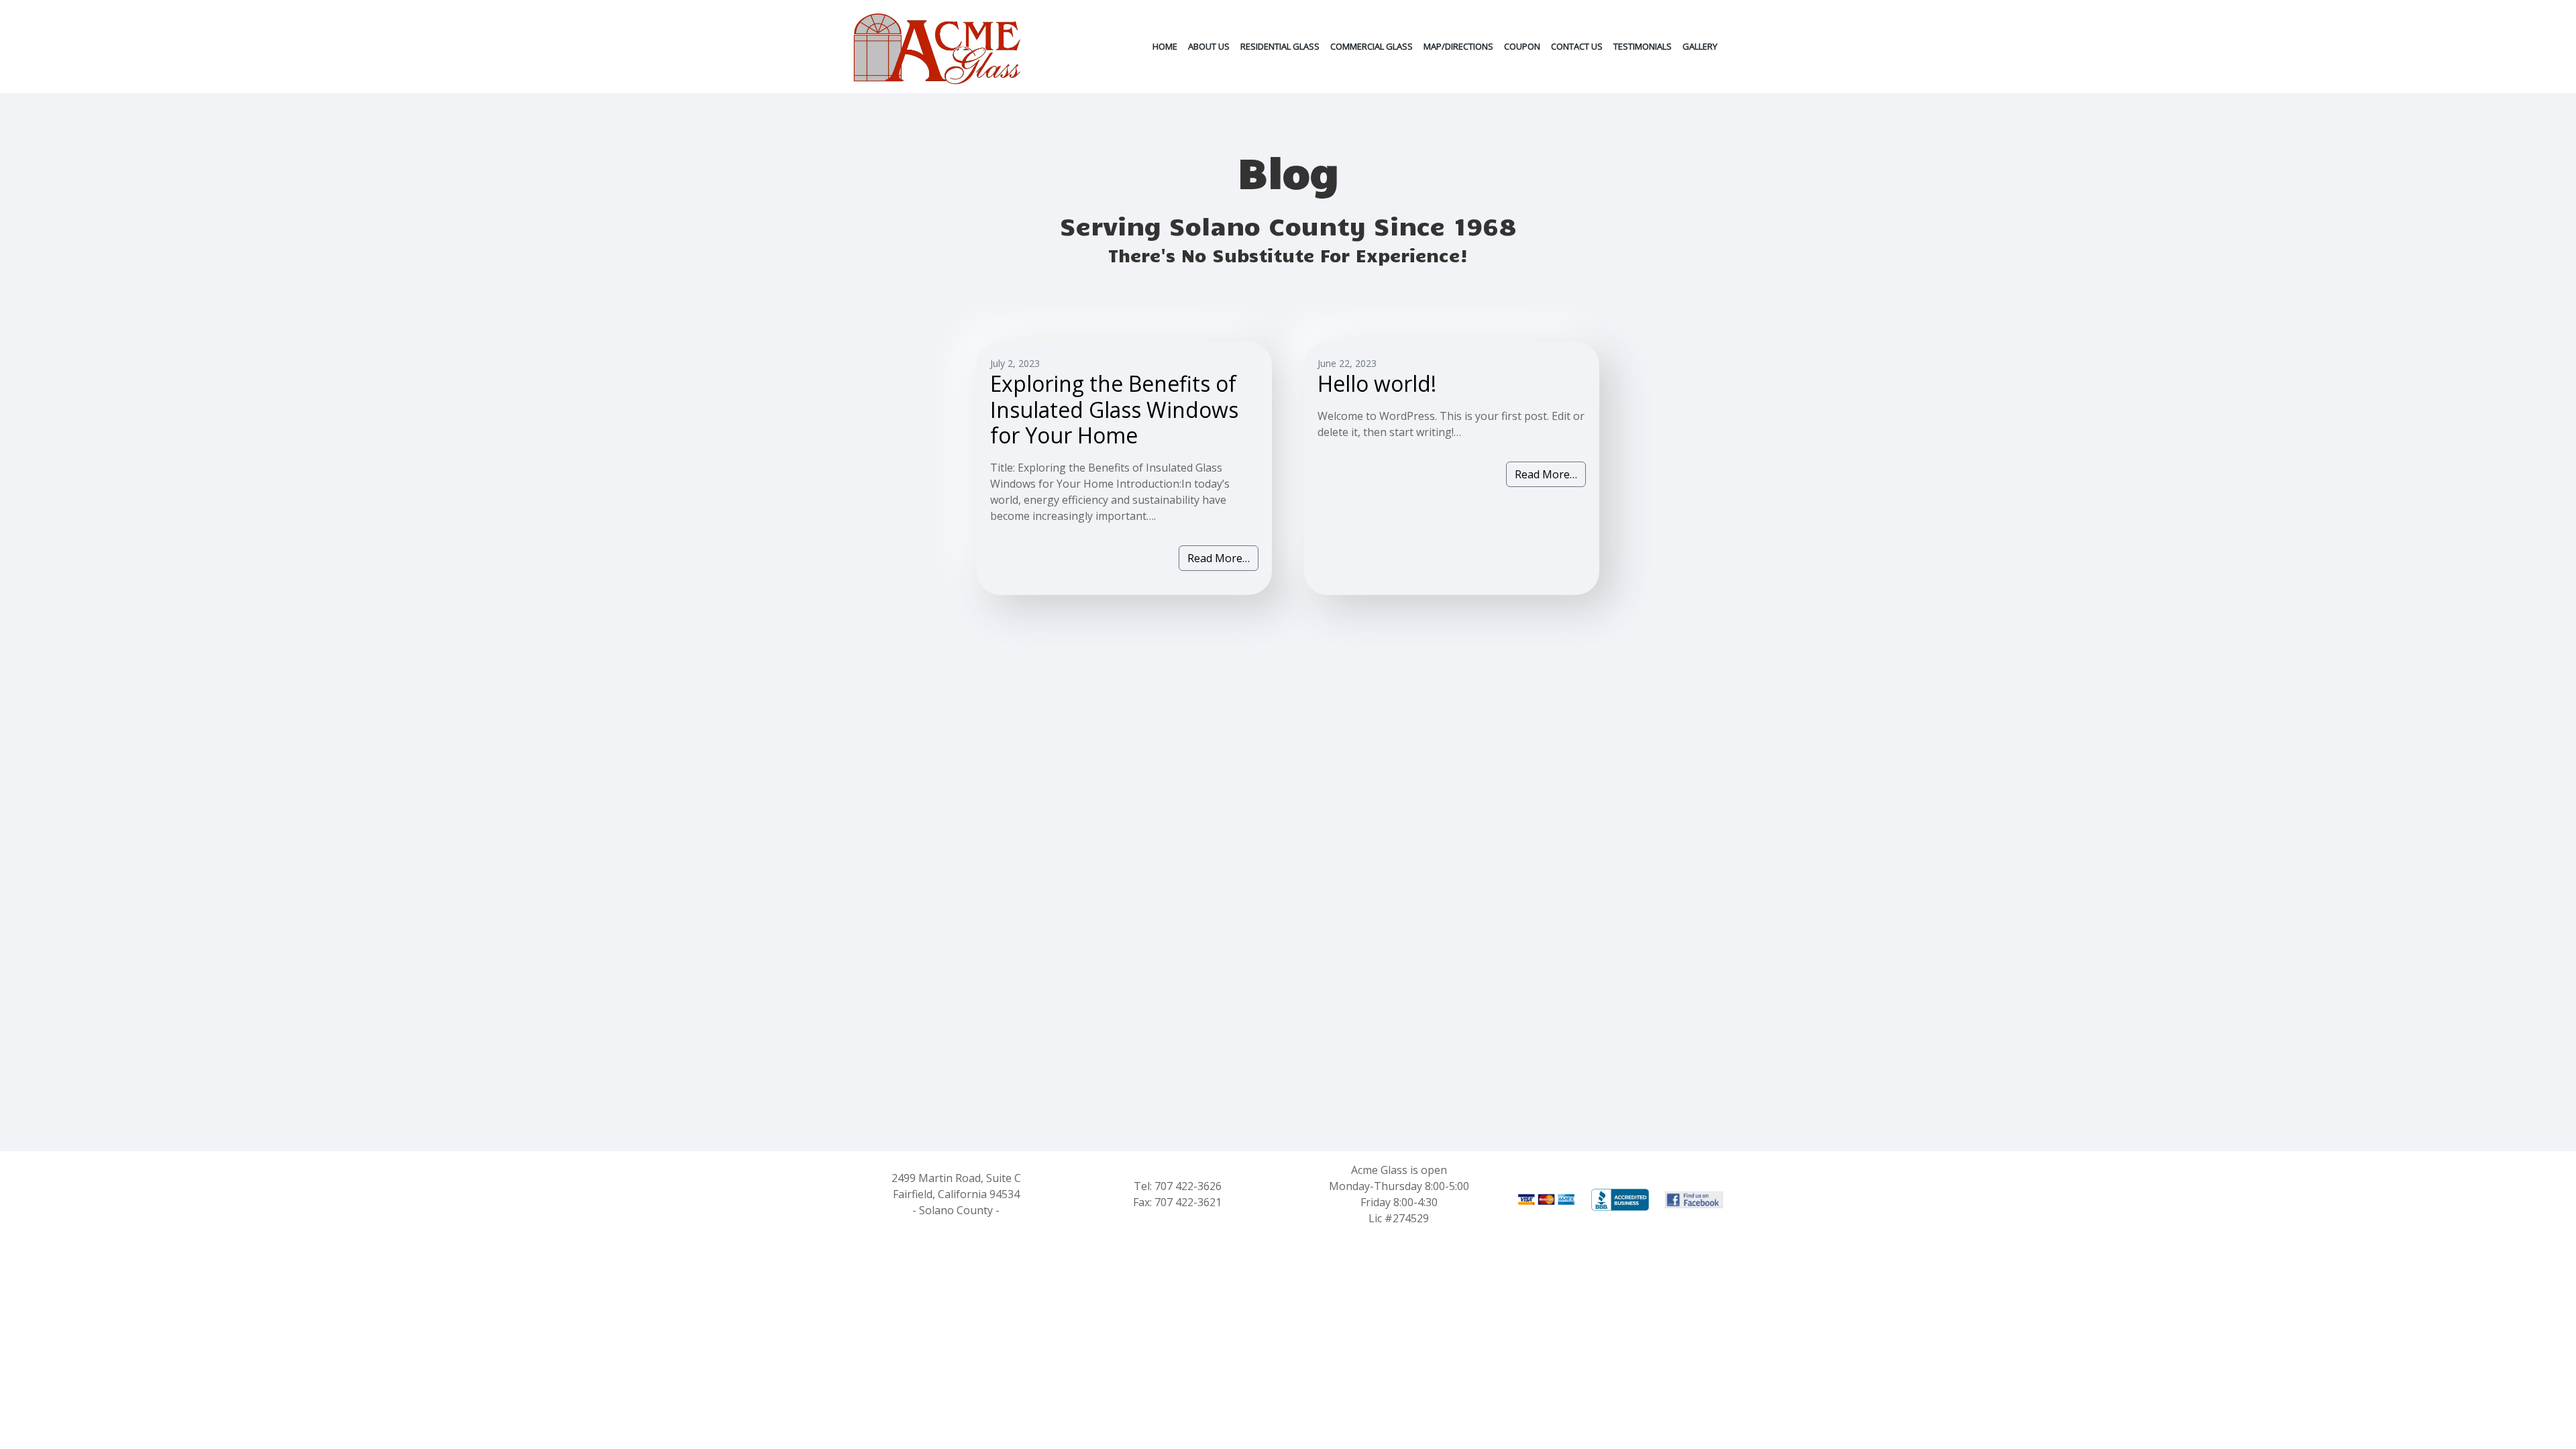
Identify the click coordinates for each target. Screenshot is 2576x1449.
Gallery (1700, 46)
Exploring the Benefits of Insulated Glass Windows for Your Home (1114, 409)
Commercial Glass (1372, 46)
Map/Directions (1458, 46)
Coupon (1522, 46)
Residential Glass (1280, 46)
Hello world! (1377, 383)
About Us (1209, 46)
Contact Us (1577, 46)
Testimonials (1643, 46)
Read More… (1219, 558)
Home (1165, 46)
